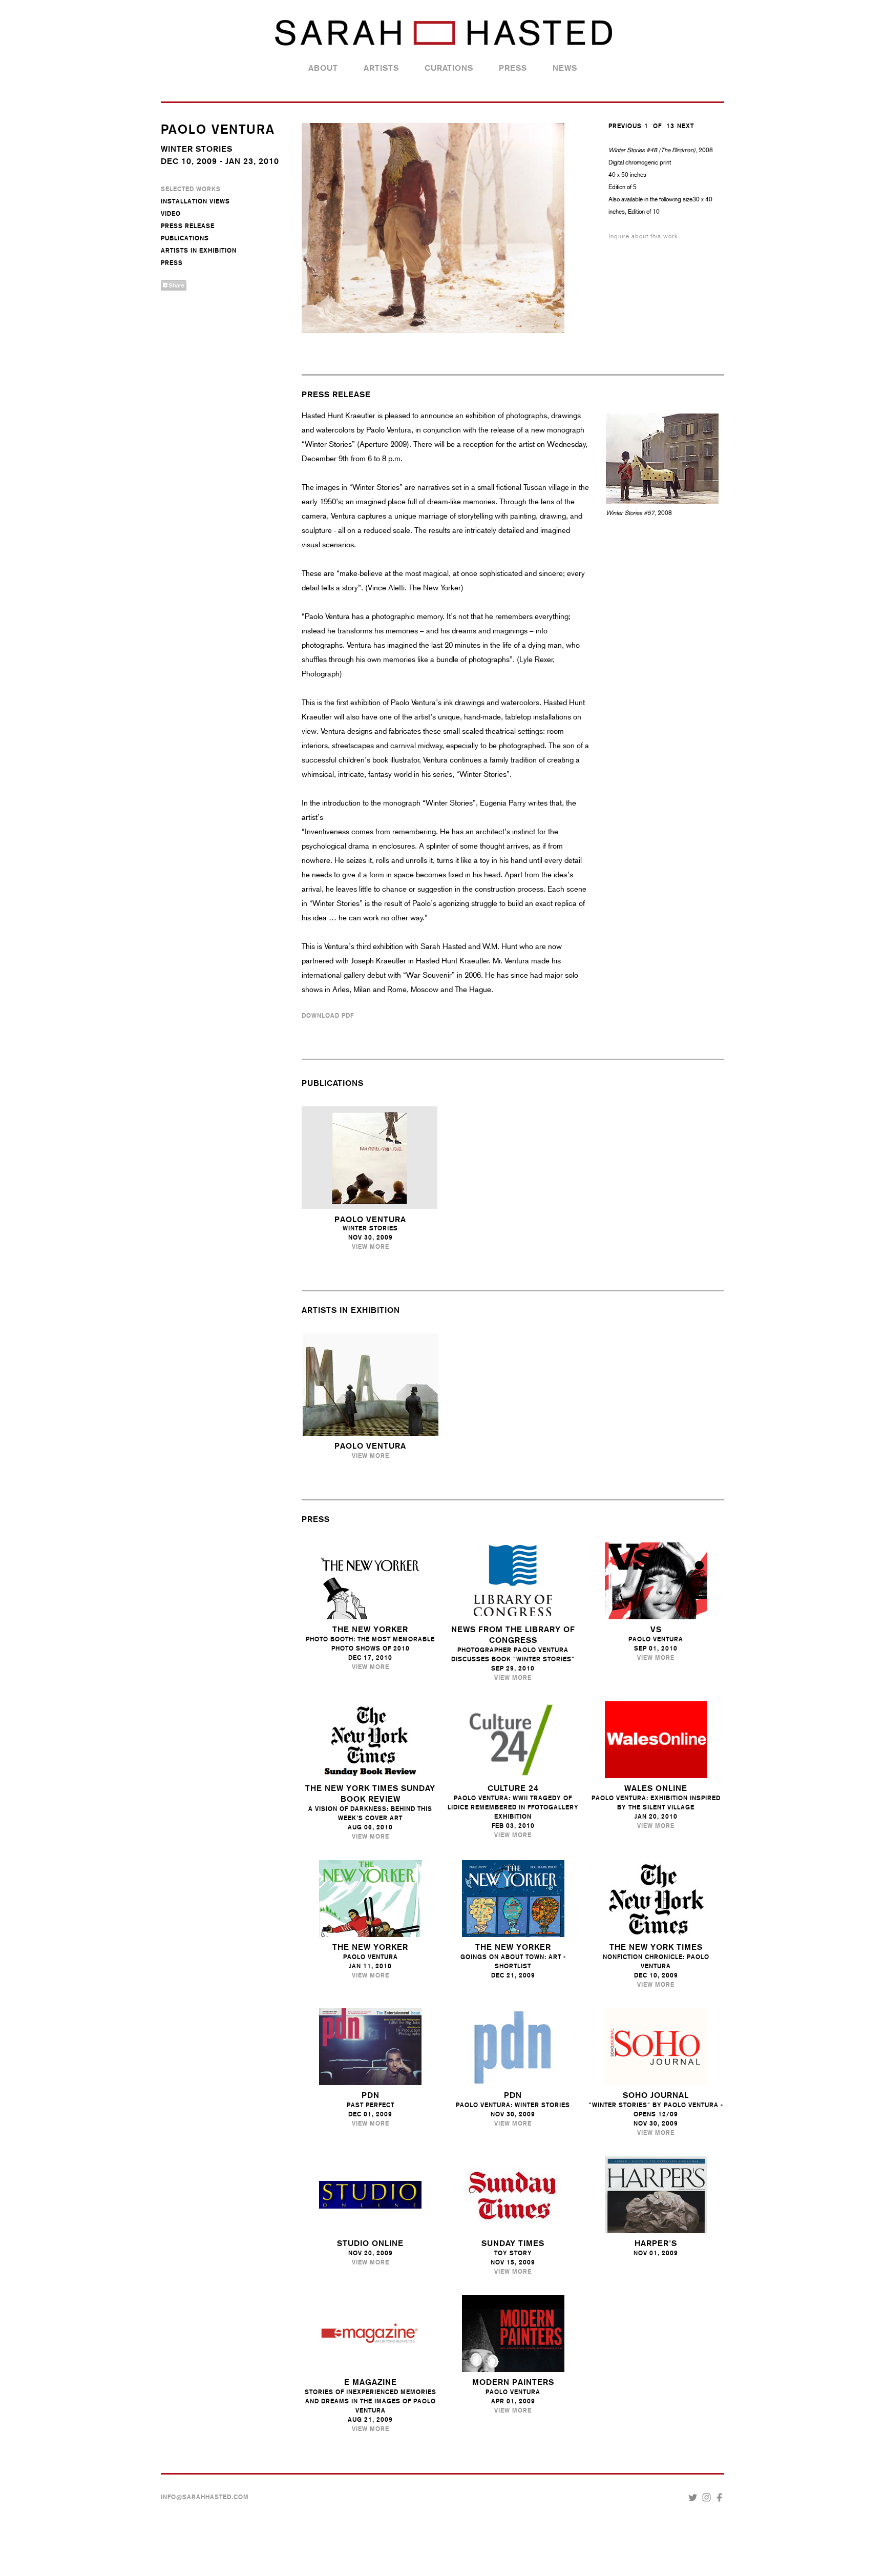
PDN (371, 2095)
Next (686, 126)
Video (171, 214)
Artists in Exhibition (199, 251)
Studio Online (370, 2243)
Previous (625, 126)
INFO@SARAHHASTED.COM (205, 2497)
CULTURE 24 (513, 1788)
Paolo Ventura (370, 1219)
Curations (449, 68)
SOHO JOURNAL (656, 2095)
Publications (185, 238)
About (323, 68)
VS (656, 1629)
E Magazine (371, 2382)
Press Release (188, 226)
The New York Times (656, 1947)
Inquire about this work (643, 236)
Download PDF (328, 1016)
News (565, 68)
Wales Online (656, 1788)
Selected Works (191, 189)
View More (371, 1247)
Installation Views (195, 201)
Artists (381, 68)
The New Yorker (370, 1947)
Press (513, 68)
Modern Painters (513, 2382)
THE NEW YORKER (370, 1629)
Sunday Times (513, 2243)
